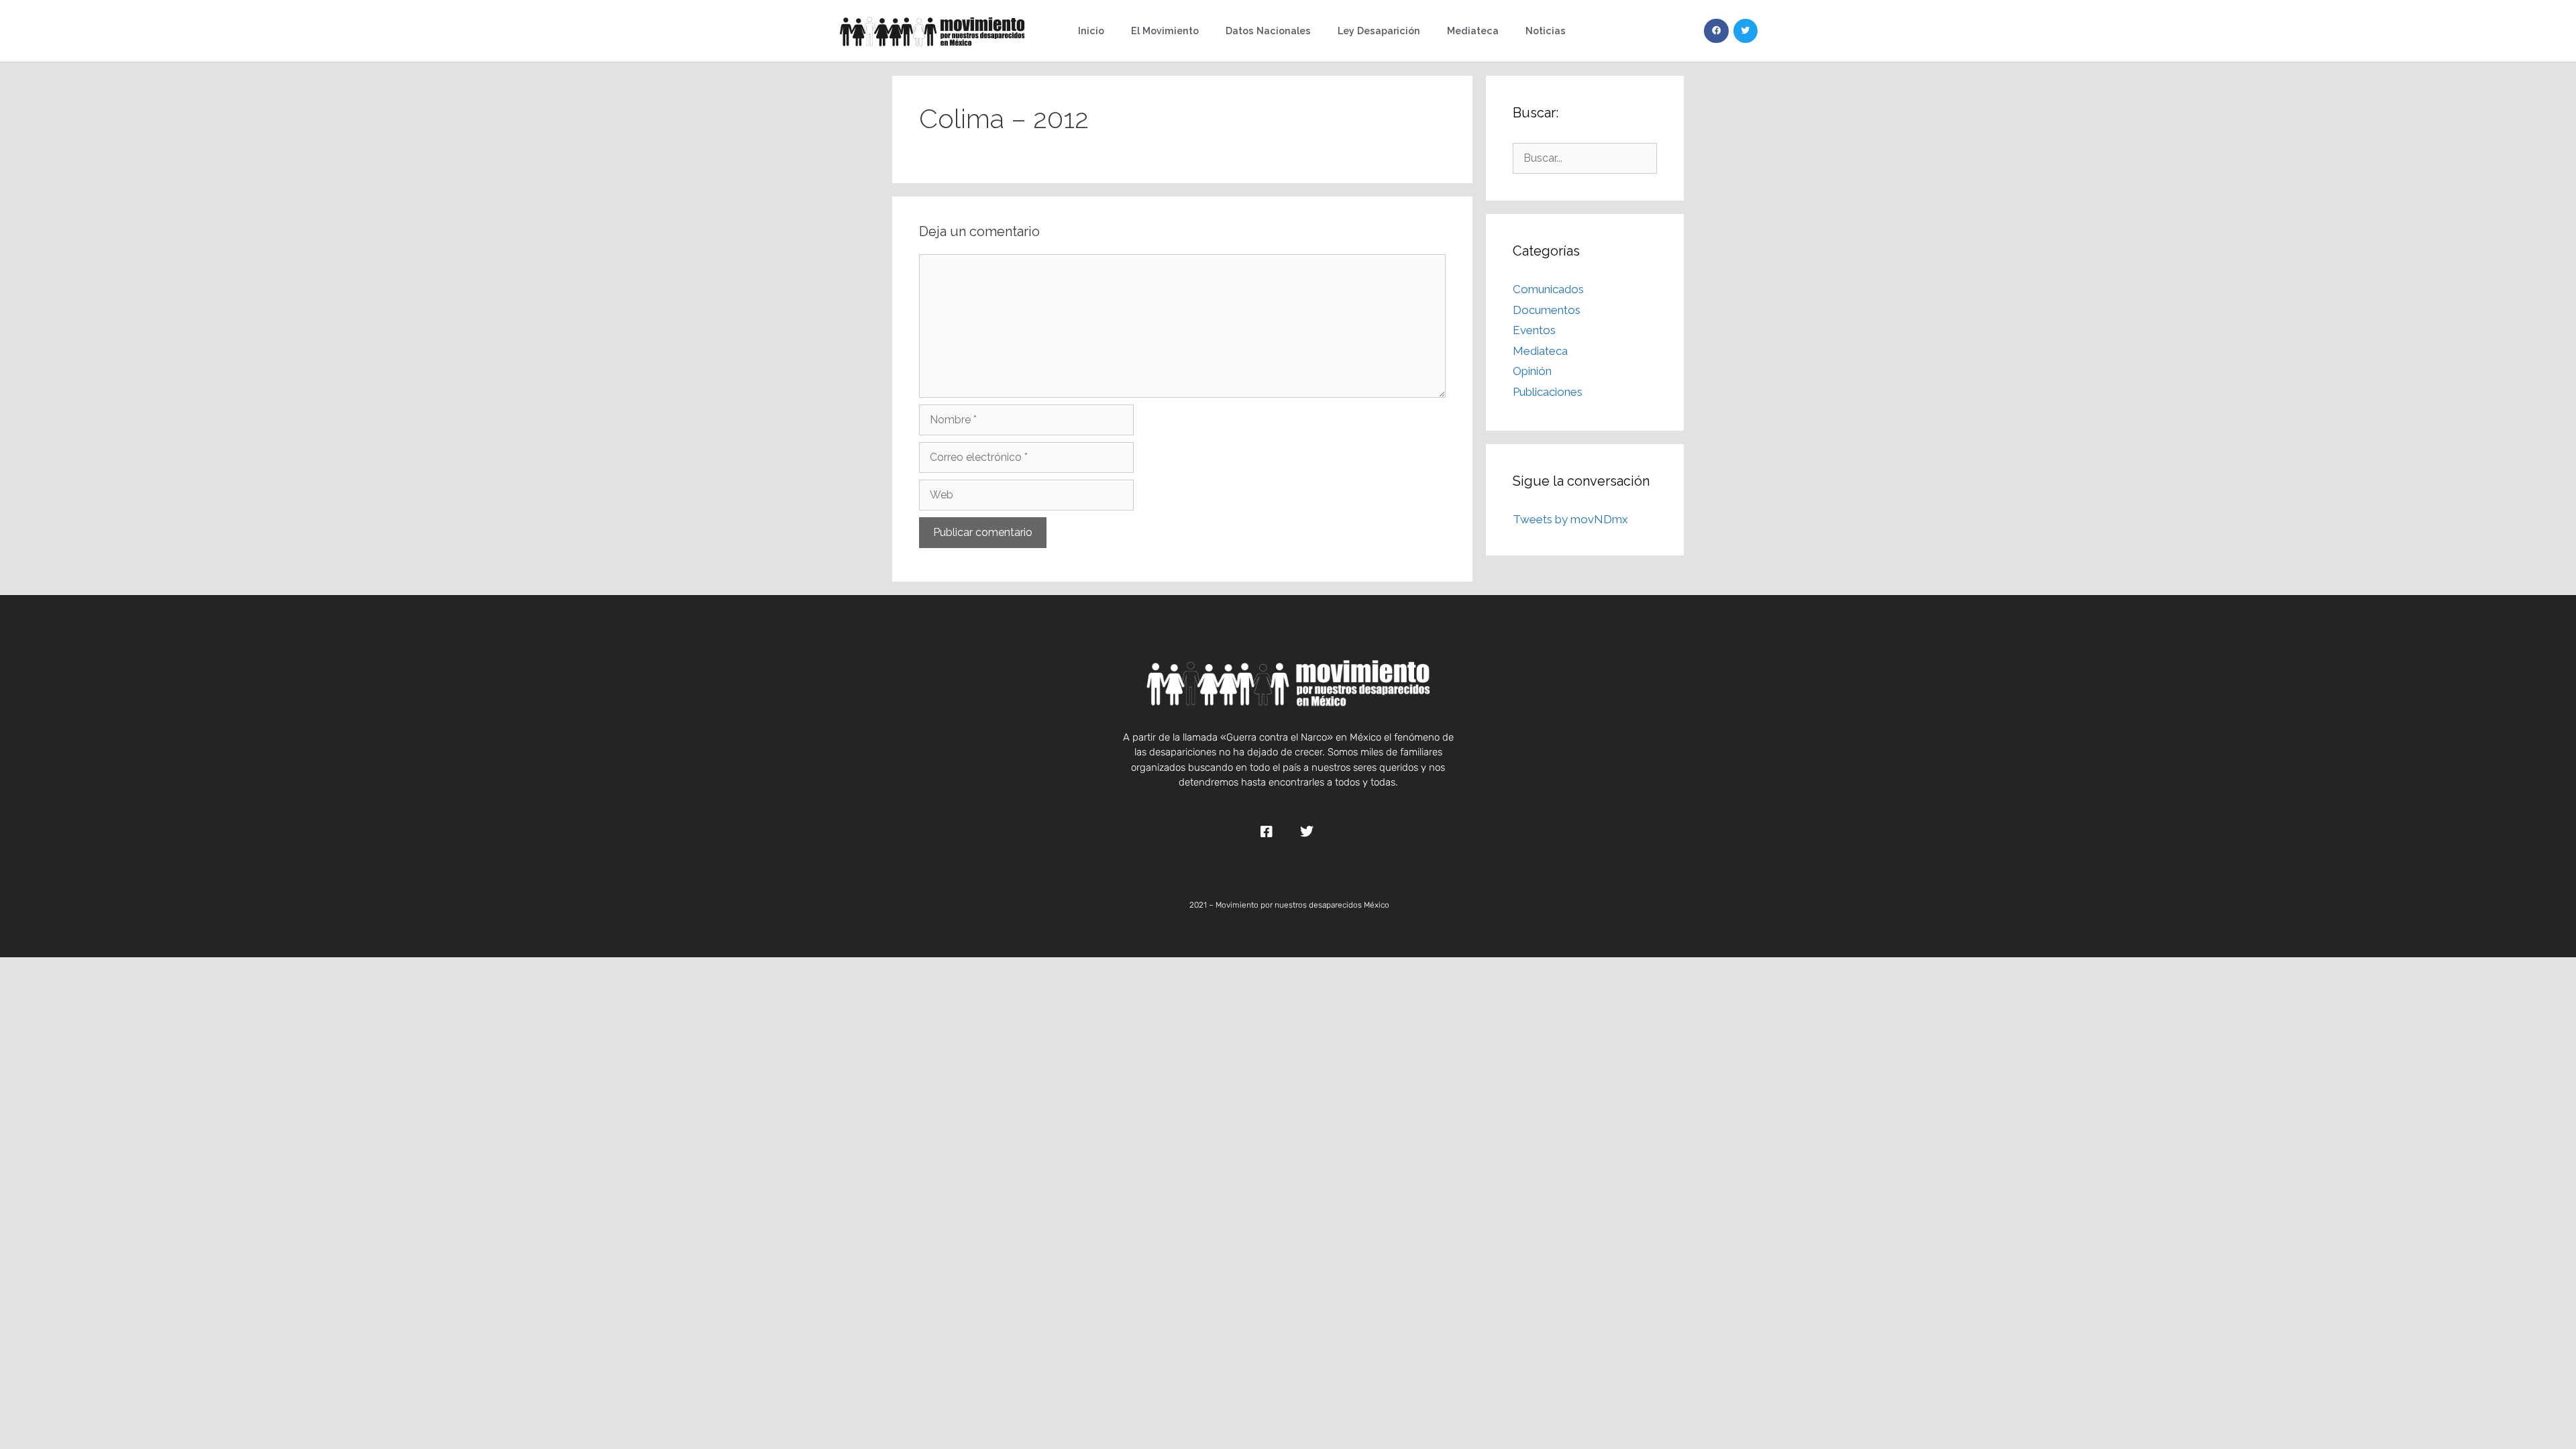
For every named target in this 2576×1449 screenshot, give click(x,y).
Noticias (1546, 31)
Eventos (1534, 330)
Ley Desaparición (1379, 31)
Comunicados (1548, 289)
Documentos (1547, 310)
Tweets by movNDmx (1570, 519)
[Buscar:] (1585, 158)
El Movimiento (1165, 31)
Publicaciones (1548, 392)
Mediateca (1473, 31)
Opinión (1532, 371)
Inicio (1091, 31)
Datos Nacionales (1268, 31)
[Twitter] (1746, 31)
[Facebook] (1716, 31)
